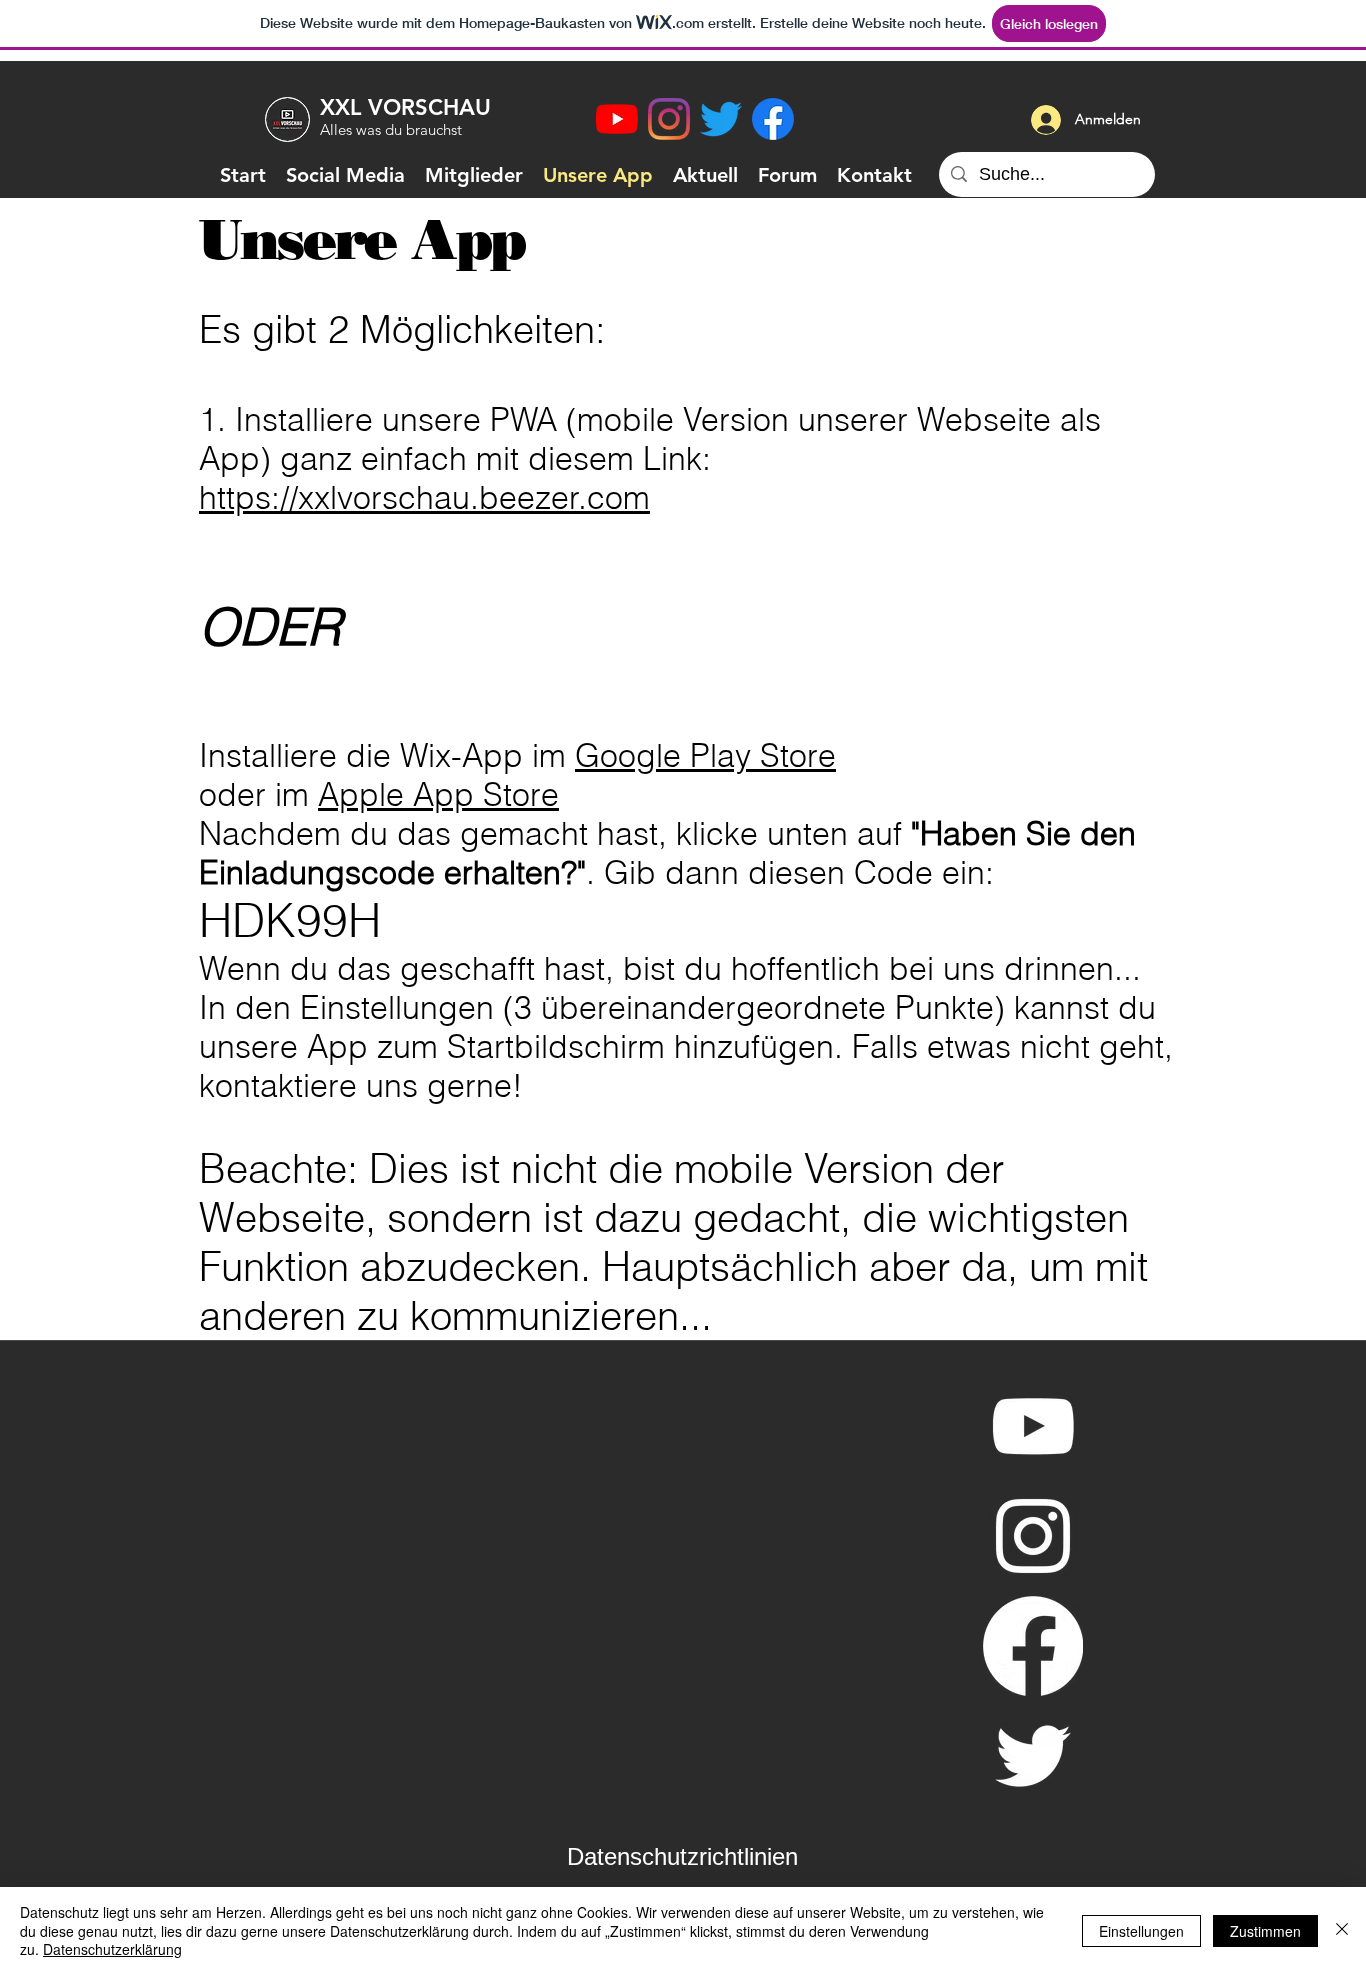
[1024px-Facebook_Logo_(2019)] (773, 119)
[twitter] (721, 119)
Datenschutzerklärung (112, 1949)
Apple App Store (438, 794)
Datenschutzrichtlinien (682, 1856)
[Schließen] (1342, 1930)
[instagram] (669, 119)
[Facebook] (1033, 1646)
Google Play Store (705, 755)
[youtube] (617, 119)
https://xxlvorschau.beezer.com (424, 497)
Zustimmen (1265, 1931)
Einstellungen (1141, 1931)
